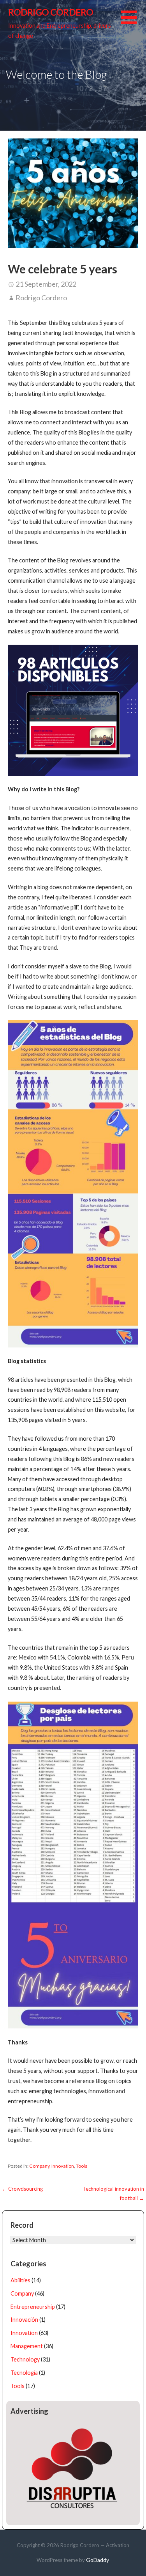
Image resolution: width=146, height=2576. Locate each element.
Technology (25, 2359)
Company (39, 2166)
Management (27, 2346)
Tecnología (24, 2373)
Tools (82, 2166)
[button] (134, 22)
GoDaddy (98, 2560)
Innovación (24, 2320)
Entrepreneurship (33, 2307)
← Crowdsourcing (22, 2189)
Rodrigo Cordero (51, 12)
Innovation (63, 2166)
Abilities (20, 2280)
